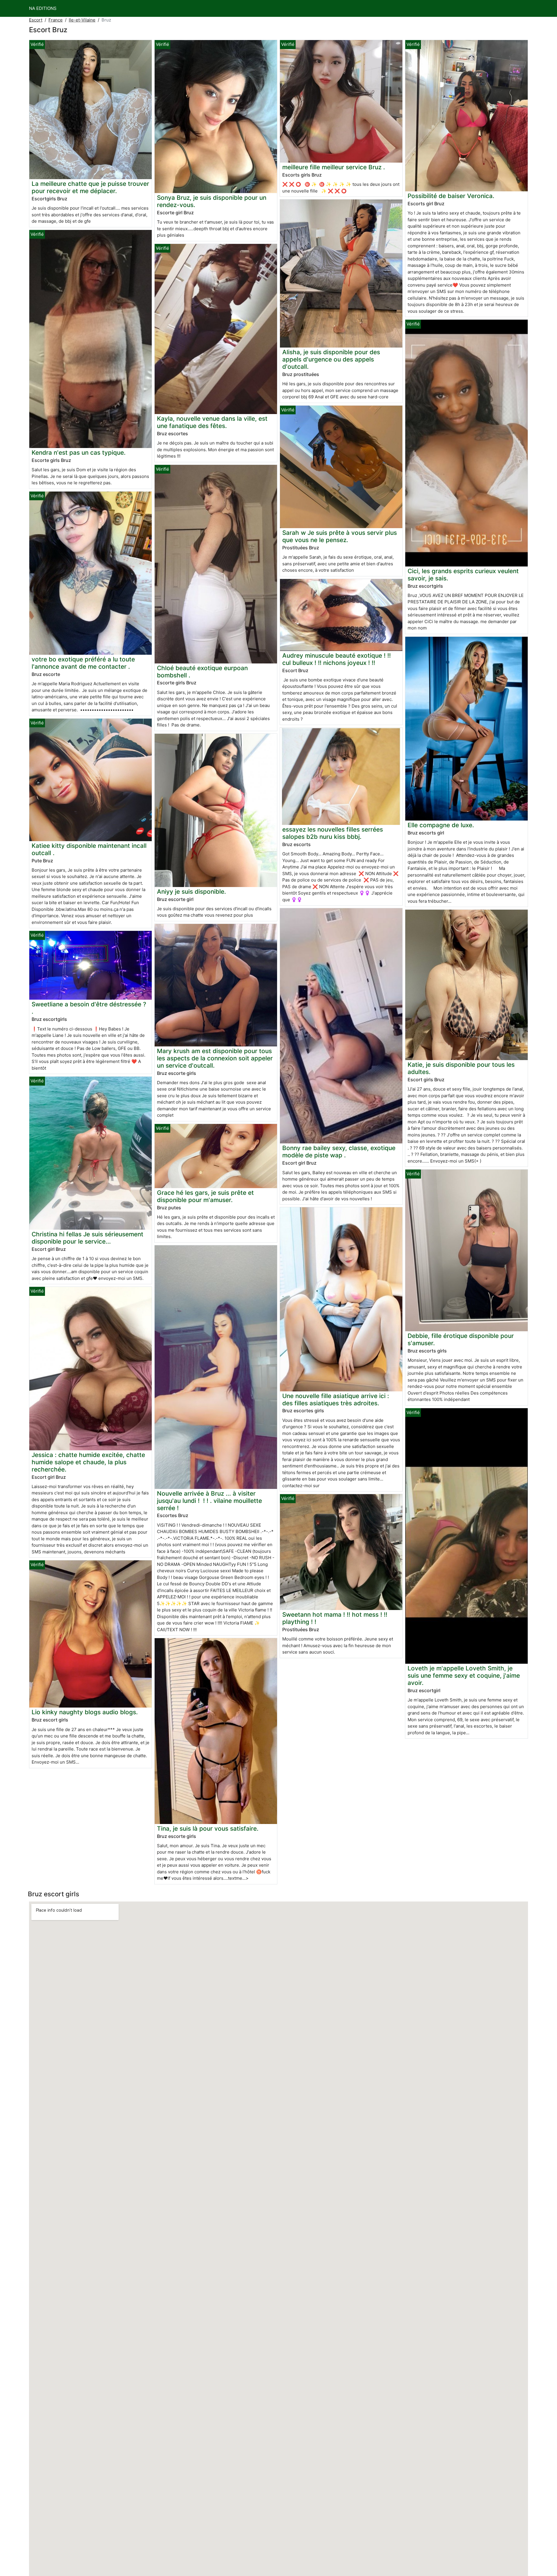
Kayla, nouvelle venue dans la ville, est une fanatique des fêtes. (212, 422)
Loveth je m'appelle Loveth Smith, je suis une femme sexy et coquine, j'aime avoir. (464, 1675)
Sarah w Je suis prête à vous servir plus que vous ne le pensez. (340, 536)
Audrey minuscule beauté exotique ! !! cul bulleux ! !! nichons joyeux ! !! (337, 659)
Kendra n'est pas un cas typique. (79, 453)
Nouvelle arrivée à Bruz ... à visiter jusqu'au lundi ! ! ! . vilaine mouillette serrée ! (209, 1501)
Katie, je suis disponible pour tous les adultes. (461, 1068)
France (56, 20)
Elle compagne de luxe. (441, 825)
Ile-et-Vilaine (82, 20)
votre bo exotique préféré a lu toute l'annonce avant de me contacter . (83, 663)
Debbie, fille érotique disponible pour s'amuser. (461, 1339)
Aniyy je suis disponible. (191, 892)
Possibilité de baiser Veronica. (451, 196)
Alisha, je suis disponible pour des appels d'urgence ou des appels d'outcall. (331, 359)
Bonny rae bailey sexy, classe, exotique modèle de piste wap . (339, 1152)
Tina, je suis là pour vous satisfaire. (208, 1828)
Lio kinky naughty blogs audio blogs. (85, 1712)
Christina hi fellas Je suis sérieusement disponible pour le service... (87, 1238)
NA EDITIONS (43, 8)
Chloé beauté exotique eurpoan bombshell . (202, 672)
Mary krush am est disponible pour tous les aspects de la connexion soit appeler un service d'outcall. (215, 1058)
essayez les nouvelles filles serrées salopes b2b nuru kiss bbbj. (333, 833)
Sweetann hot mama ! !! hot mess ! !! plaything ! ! (335, 1618)
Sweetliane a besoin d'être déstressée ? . (89, 1008)
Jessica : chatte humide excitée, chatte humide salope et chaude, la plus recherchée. (88, 1462)
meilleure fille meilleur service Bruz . (334, 167)
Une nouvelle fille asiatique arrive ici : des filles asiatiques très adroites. (336, 1399)
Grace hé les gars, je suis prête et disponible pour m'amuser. (205, 1196)
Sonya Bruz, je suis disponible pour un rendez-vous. (212, 201)
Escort (36, 20)
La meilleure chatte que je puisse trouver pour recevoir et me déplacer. (90, 187)
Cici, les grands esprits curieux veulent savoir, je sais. (463, 575)
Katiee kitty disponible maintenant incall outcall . (89, 849)
